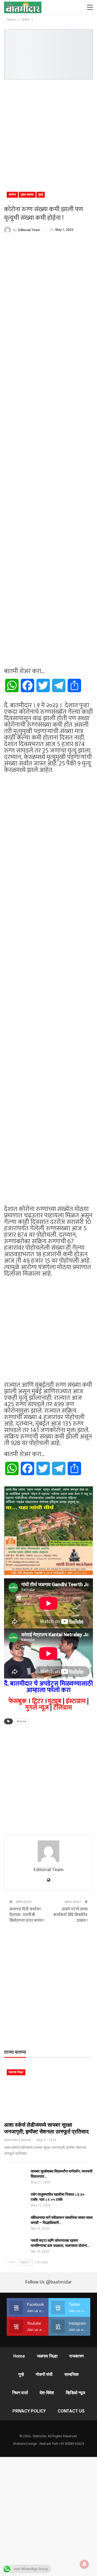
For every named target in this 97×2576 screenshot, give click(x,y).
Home (19, 2356)
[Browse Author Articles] (48, 1851)
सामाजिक (72, 2374)
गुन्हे (21, 2374)
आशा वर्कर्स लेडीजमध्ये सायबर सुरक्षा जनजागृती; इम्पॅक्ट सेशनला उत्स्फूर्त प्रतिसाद (46, 2128)
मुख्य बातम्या (27, 195)
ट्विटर (38, 1701)
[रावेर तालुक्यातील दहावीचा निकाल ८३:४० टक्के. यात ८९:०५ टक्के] (16, 2201)
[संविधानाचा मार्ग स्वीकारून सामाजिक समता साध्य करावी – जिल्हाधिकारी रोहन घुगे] (16, 2224)
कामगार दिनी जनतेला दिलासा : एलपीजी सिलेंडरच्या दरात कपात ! (27, 1915)
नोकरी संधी (44, 2374)
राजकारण (77, 2356)
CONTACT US (71, 2411)
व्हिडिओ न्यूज (75, 2393)
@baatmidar (59, 2282)
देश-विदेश (47, 2393)
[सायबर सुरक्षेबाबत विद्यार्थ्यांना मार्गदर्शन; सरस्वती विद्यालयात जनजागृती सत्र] (16, 2177)
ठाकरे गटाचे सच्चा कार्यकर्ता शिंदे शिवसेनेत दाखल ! (70, 1915)
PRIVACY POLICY (29, 2411)
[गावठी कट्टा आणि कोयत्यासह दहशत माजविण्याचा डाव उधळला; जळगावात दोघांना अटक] (16, 2247)
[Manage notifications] (84, 2564)
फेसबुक (18, 1701)
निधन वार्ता (20, 2393)
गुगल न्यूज (37, 1708)
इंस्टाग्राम (76, 1701)
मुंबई (41, 195)
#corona (21, 1721)
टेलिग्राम (63, 1708)
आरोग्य (12, 195)
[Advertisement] (48, 133)
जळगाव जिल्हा (16, 2072)
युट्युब (54, 1701)
